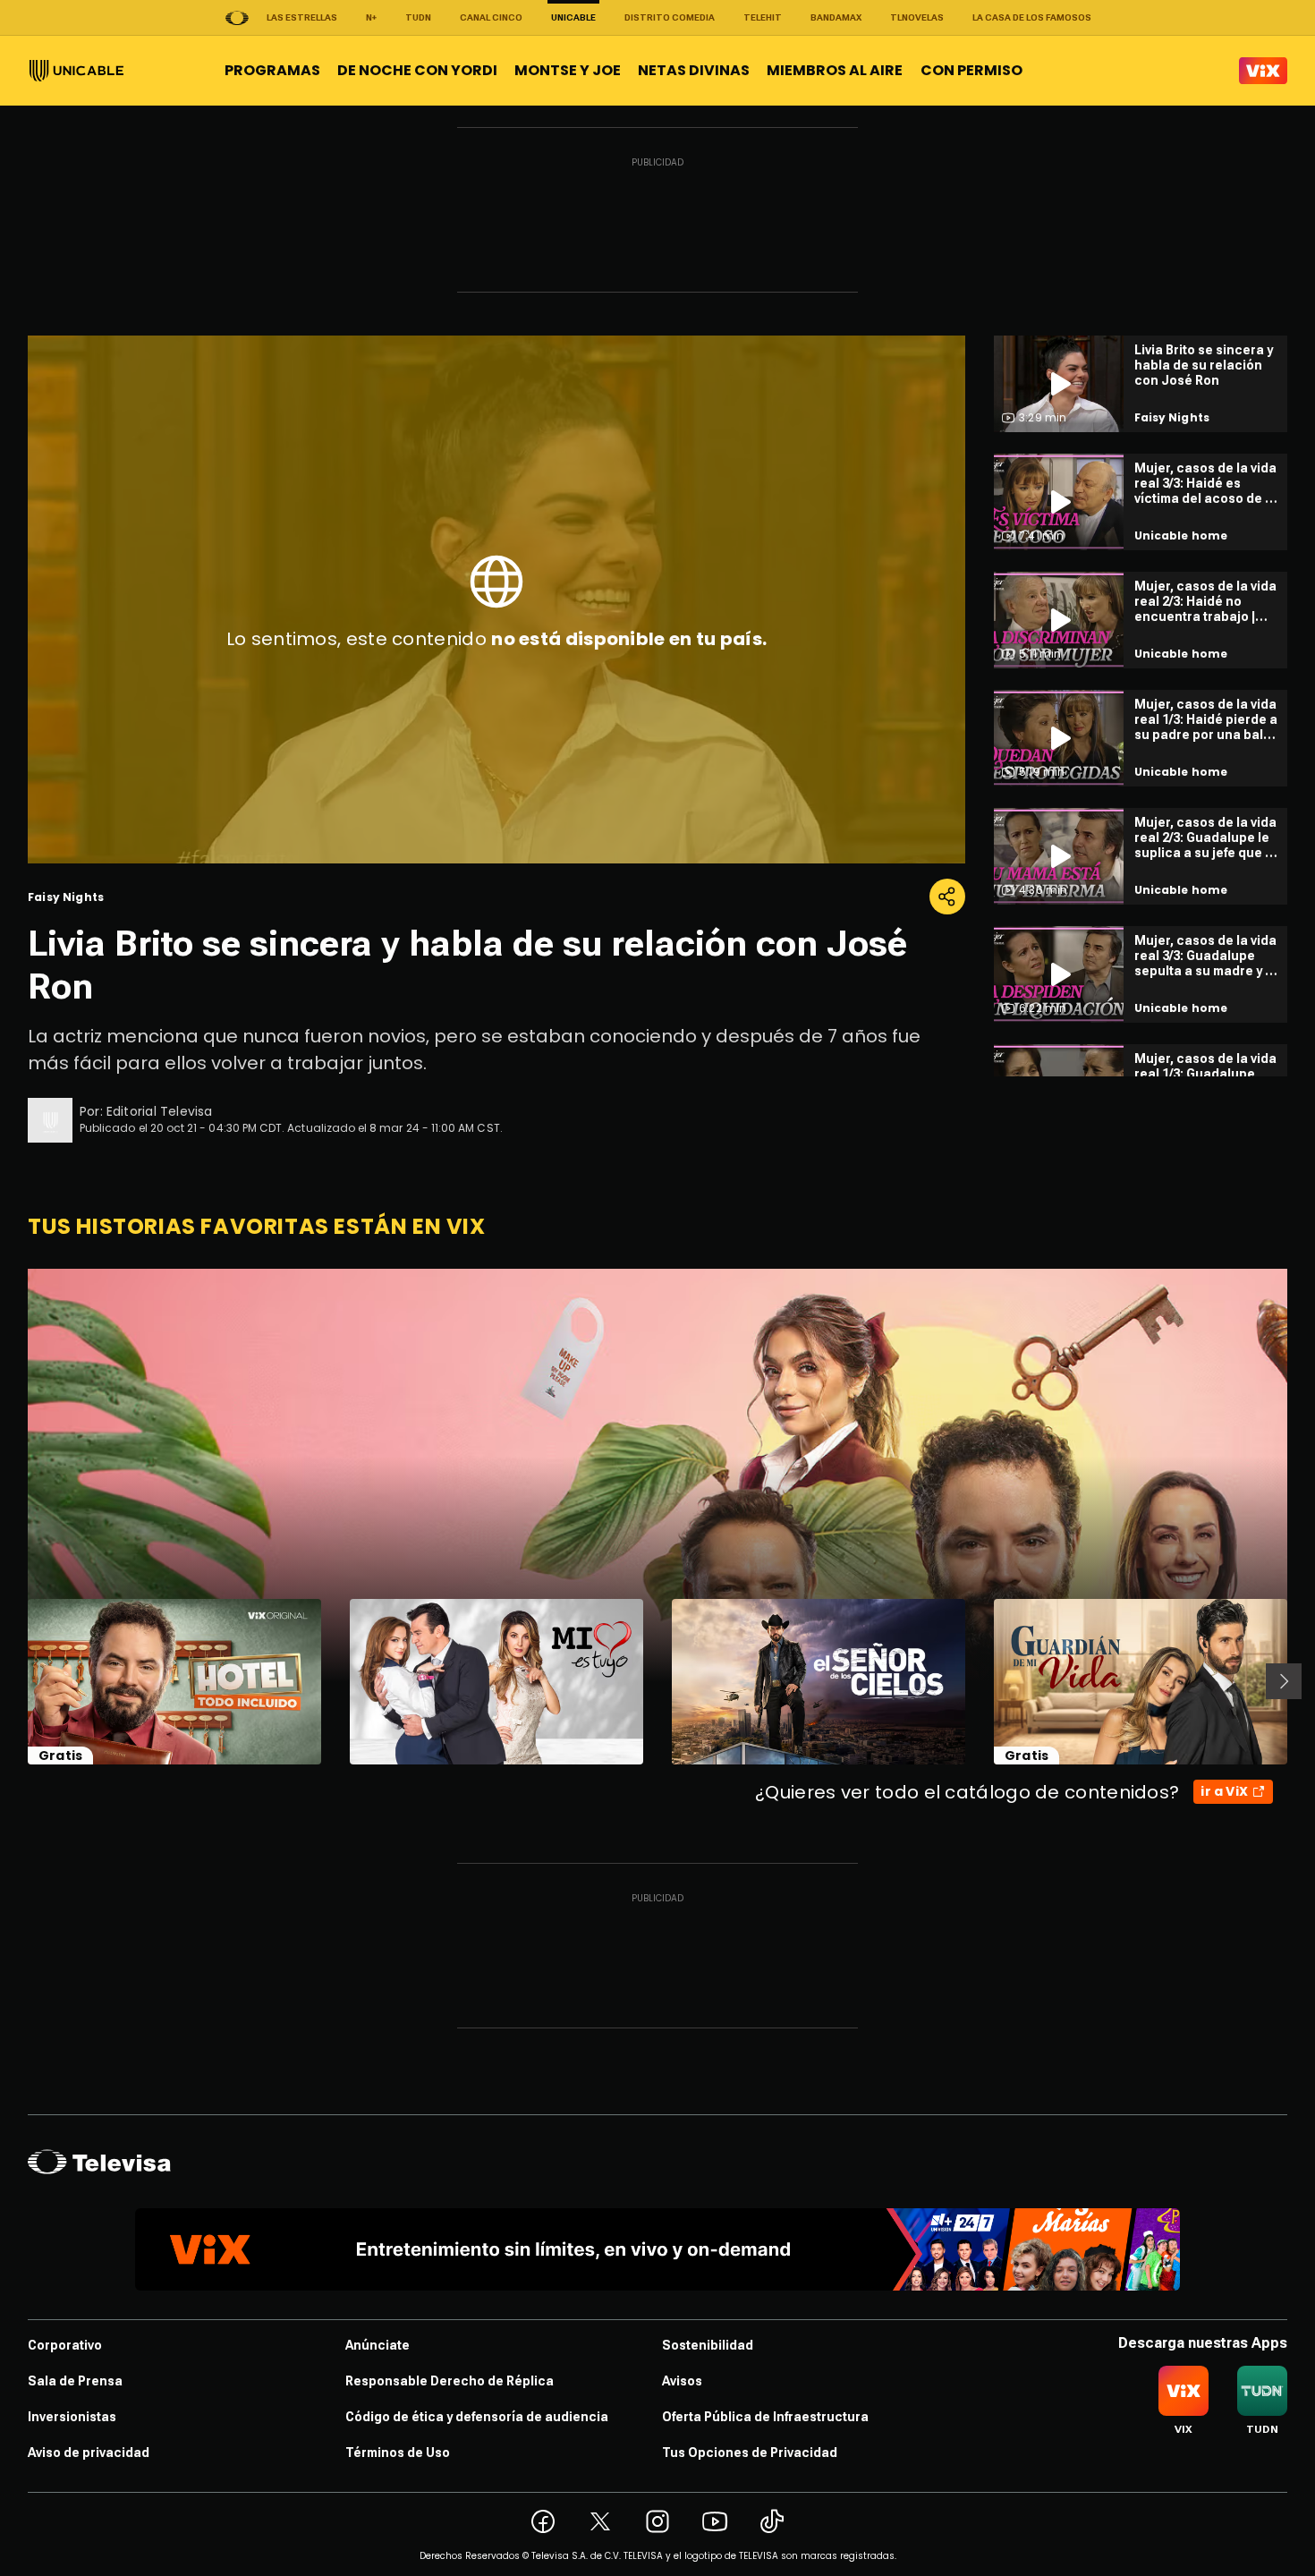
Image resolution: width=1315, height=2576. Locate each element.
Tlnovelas (917, 17)
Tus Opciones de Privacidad (750, 2453)
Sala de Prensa (75, 2381)
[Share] (947, 897)
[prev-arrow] (17, 1681)
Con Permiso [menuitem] (971, 70)
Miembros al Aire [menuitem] (835, 70)
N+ (371, 17)
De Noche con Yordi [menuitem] (417, 70)
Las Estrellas (302, 17)
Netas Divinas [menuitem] (694, 70)
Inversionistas (72, 2417)
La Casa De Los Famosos (1032, 17)
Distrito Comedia (670, 17)
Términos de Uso (398, 2453)
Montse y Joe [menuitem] (568, 70)
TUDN (418, 17)
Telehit (763, 17)
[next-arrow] (1284, 1681)
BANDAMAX (836, 17)
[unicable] (76, 71)
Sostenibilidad (708, 2345)
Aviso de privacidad (89, 2453)
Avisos (682, 2381)
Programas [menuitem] (272, 70)
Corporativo (65, 2345)
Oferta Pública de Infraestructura (765, 2417)
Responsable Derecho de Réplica (450, 2381)
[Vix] (1263, 71)
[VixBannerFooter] (657, 2249)
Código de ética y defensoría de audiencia (477, 2417)
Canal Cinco (491, 17)
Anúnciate (378, 2345)
